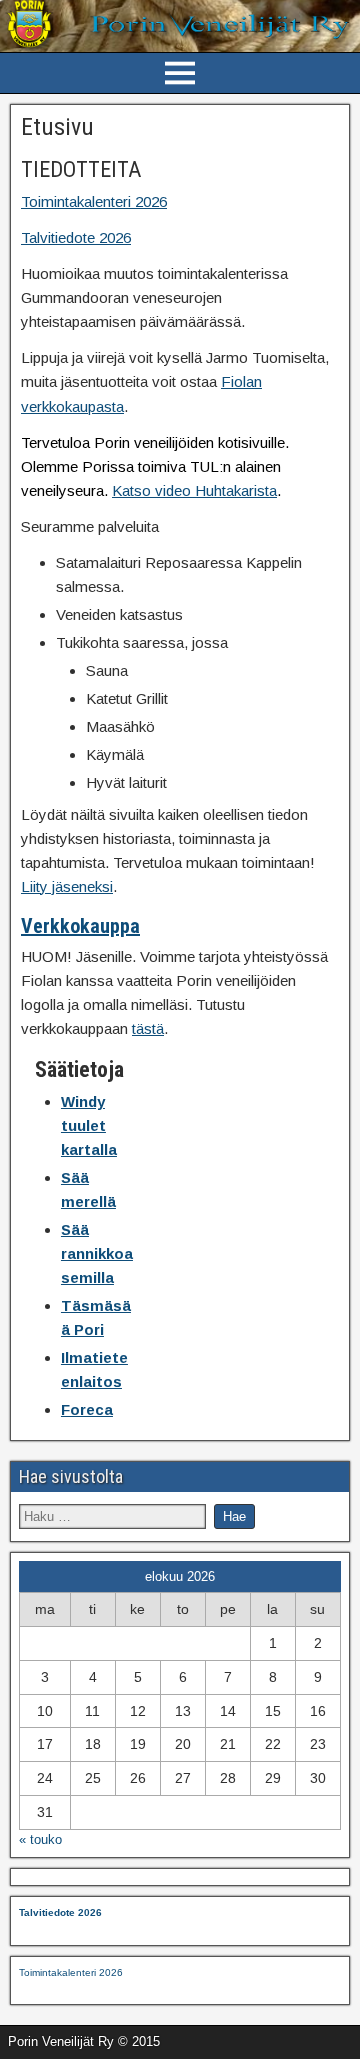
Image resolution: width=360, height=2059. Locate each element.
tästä (148, 1028)
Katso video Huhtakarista (194, 490)
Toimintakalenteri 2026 (94, 201)
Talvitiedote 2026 (76, 237)
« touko (40, 1839)
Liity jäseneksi (67, 886)
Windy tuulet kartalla (89, 1125)
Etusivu (57, 127)
